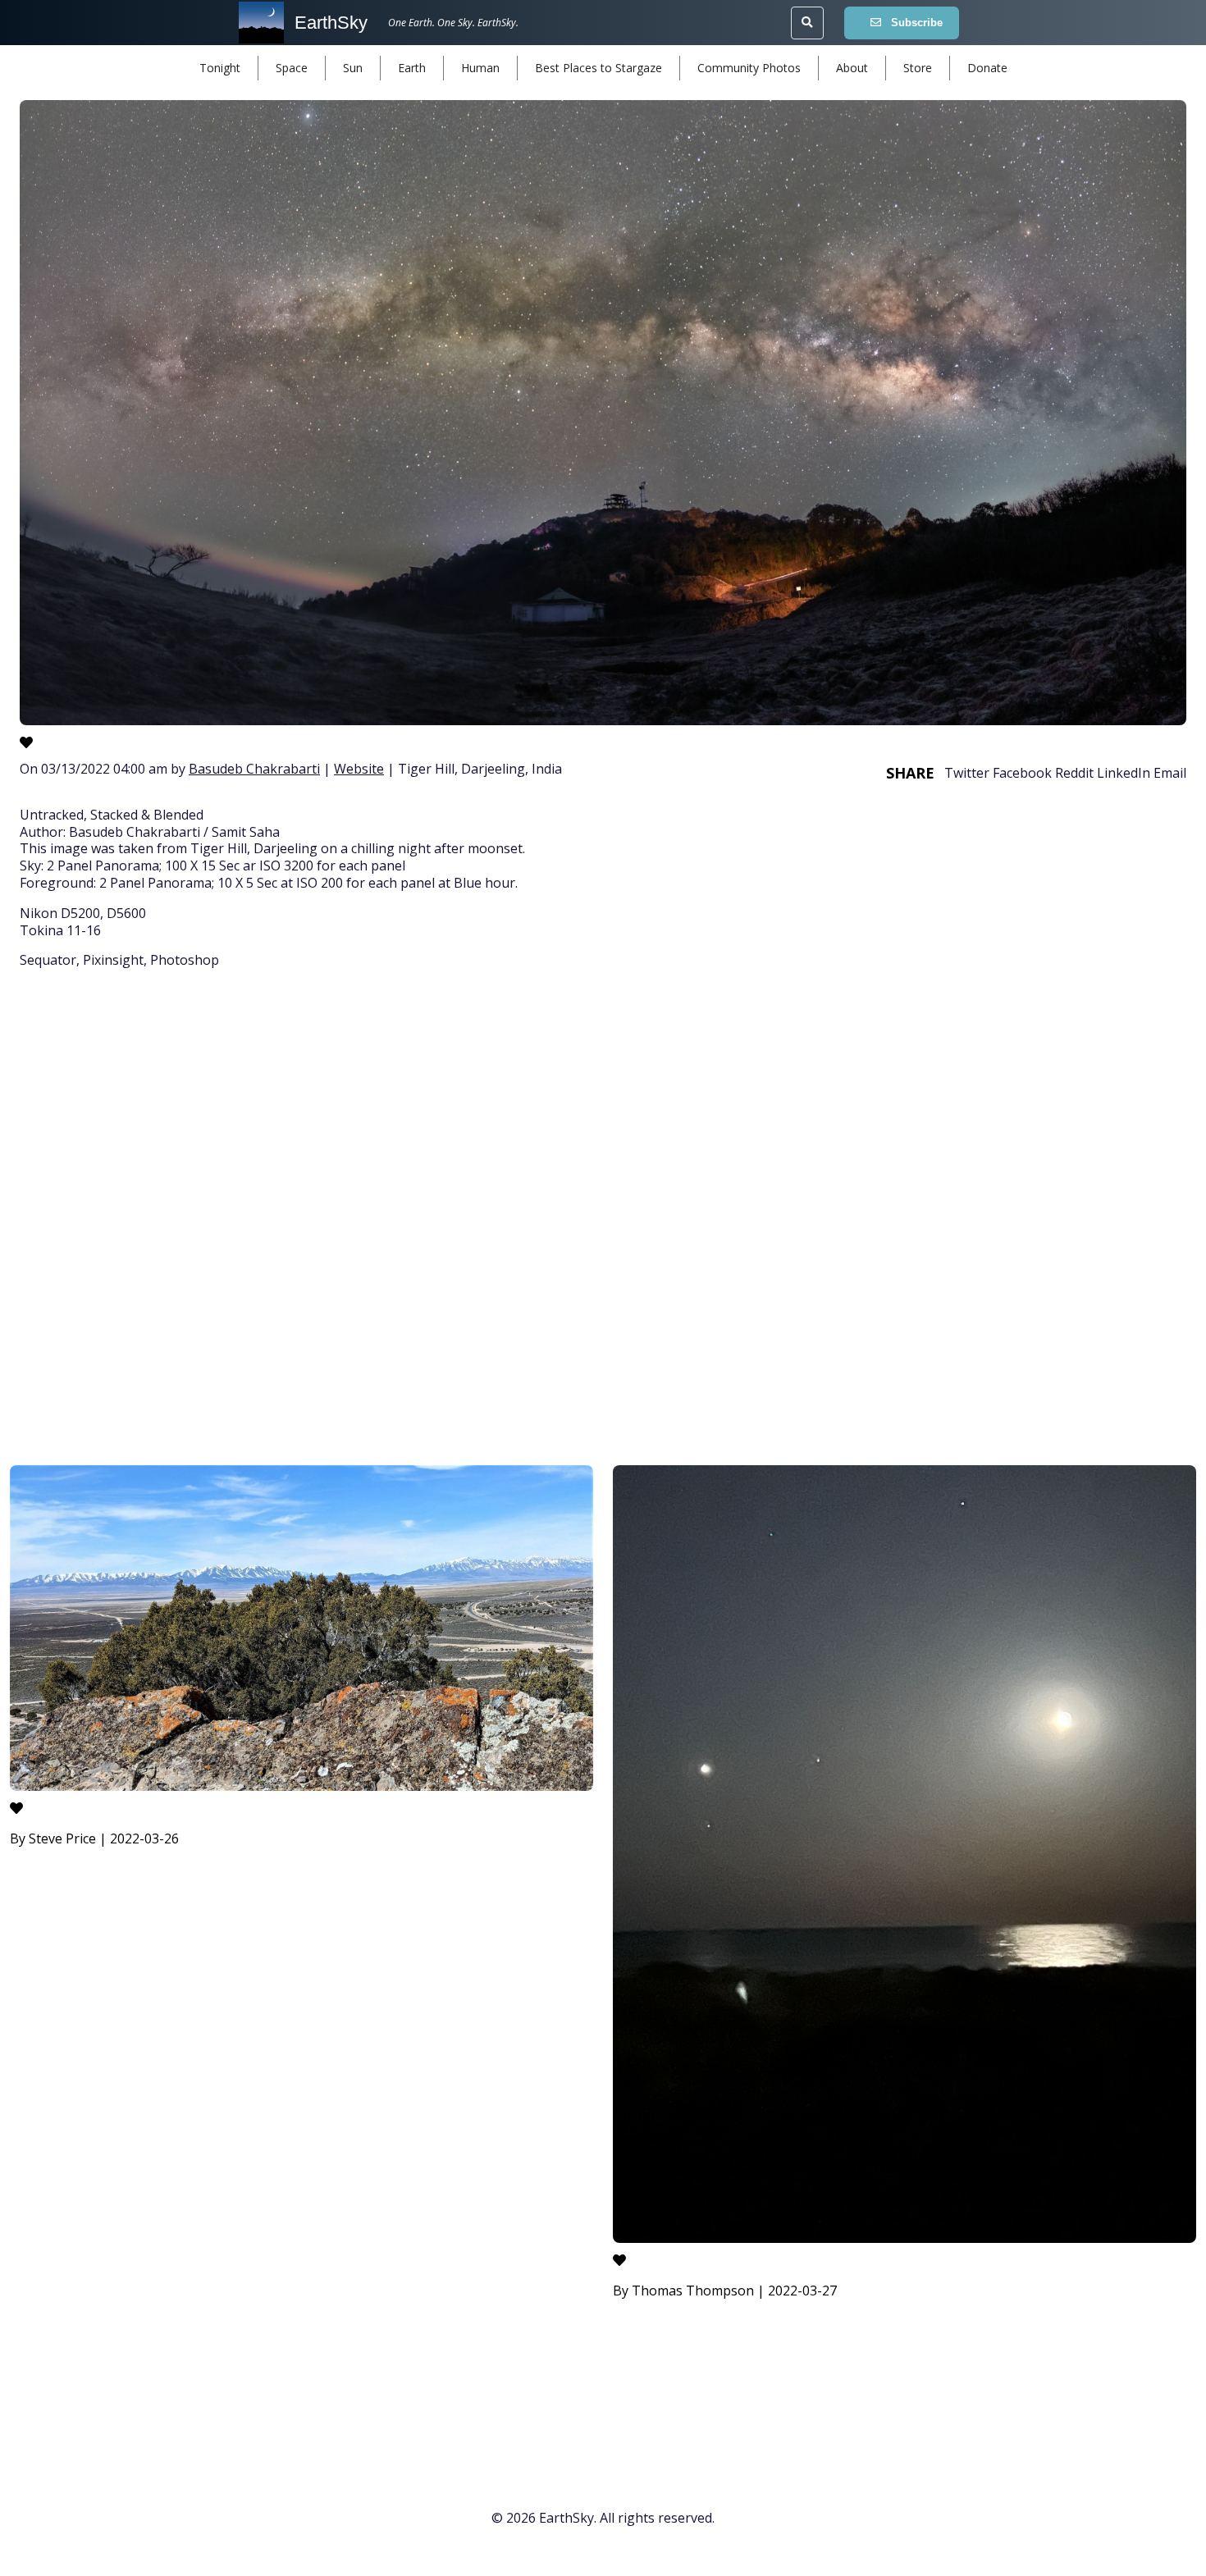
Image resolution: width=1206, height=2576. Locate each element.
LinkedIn (1124, 773)
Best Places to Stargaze (598, 68)
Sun (353, 68)
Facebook (1022, 773)
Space (292, 68)
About (852, 68)
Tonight (220, 68)
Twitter (967, 773)
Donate (987, 68)
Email (1170, 773)
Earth (412, 68)
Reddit (1074, 773)
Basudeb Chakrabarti (254, 769)
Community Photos (749, 68)
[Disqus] (603, 1220)
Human (480, 68)
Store (918, 68)
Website (359, 769)
